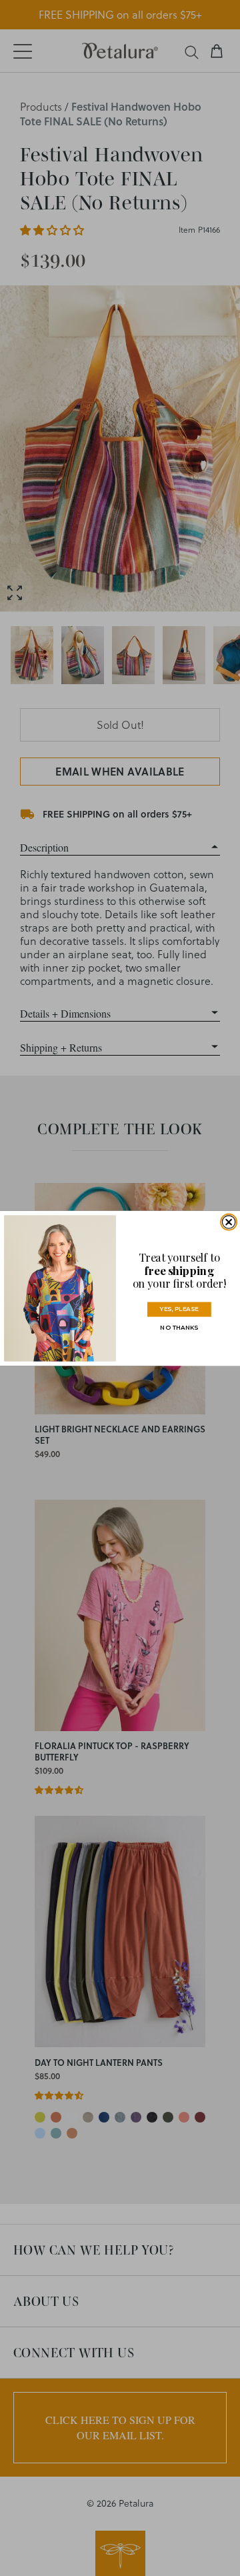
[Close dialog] (228, 1221)
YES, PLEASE (179, 1309)
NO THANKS (179, 1327)
